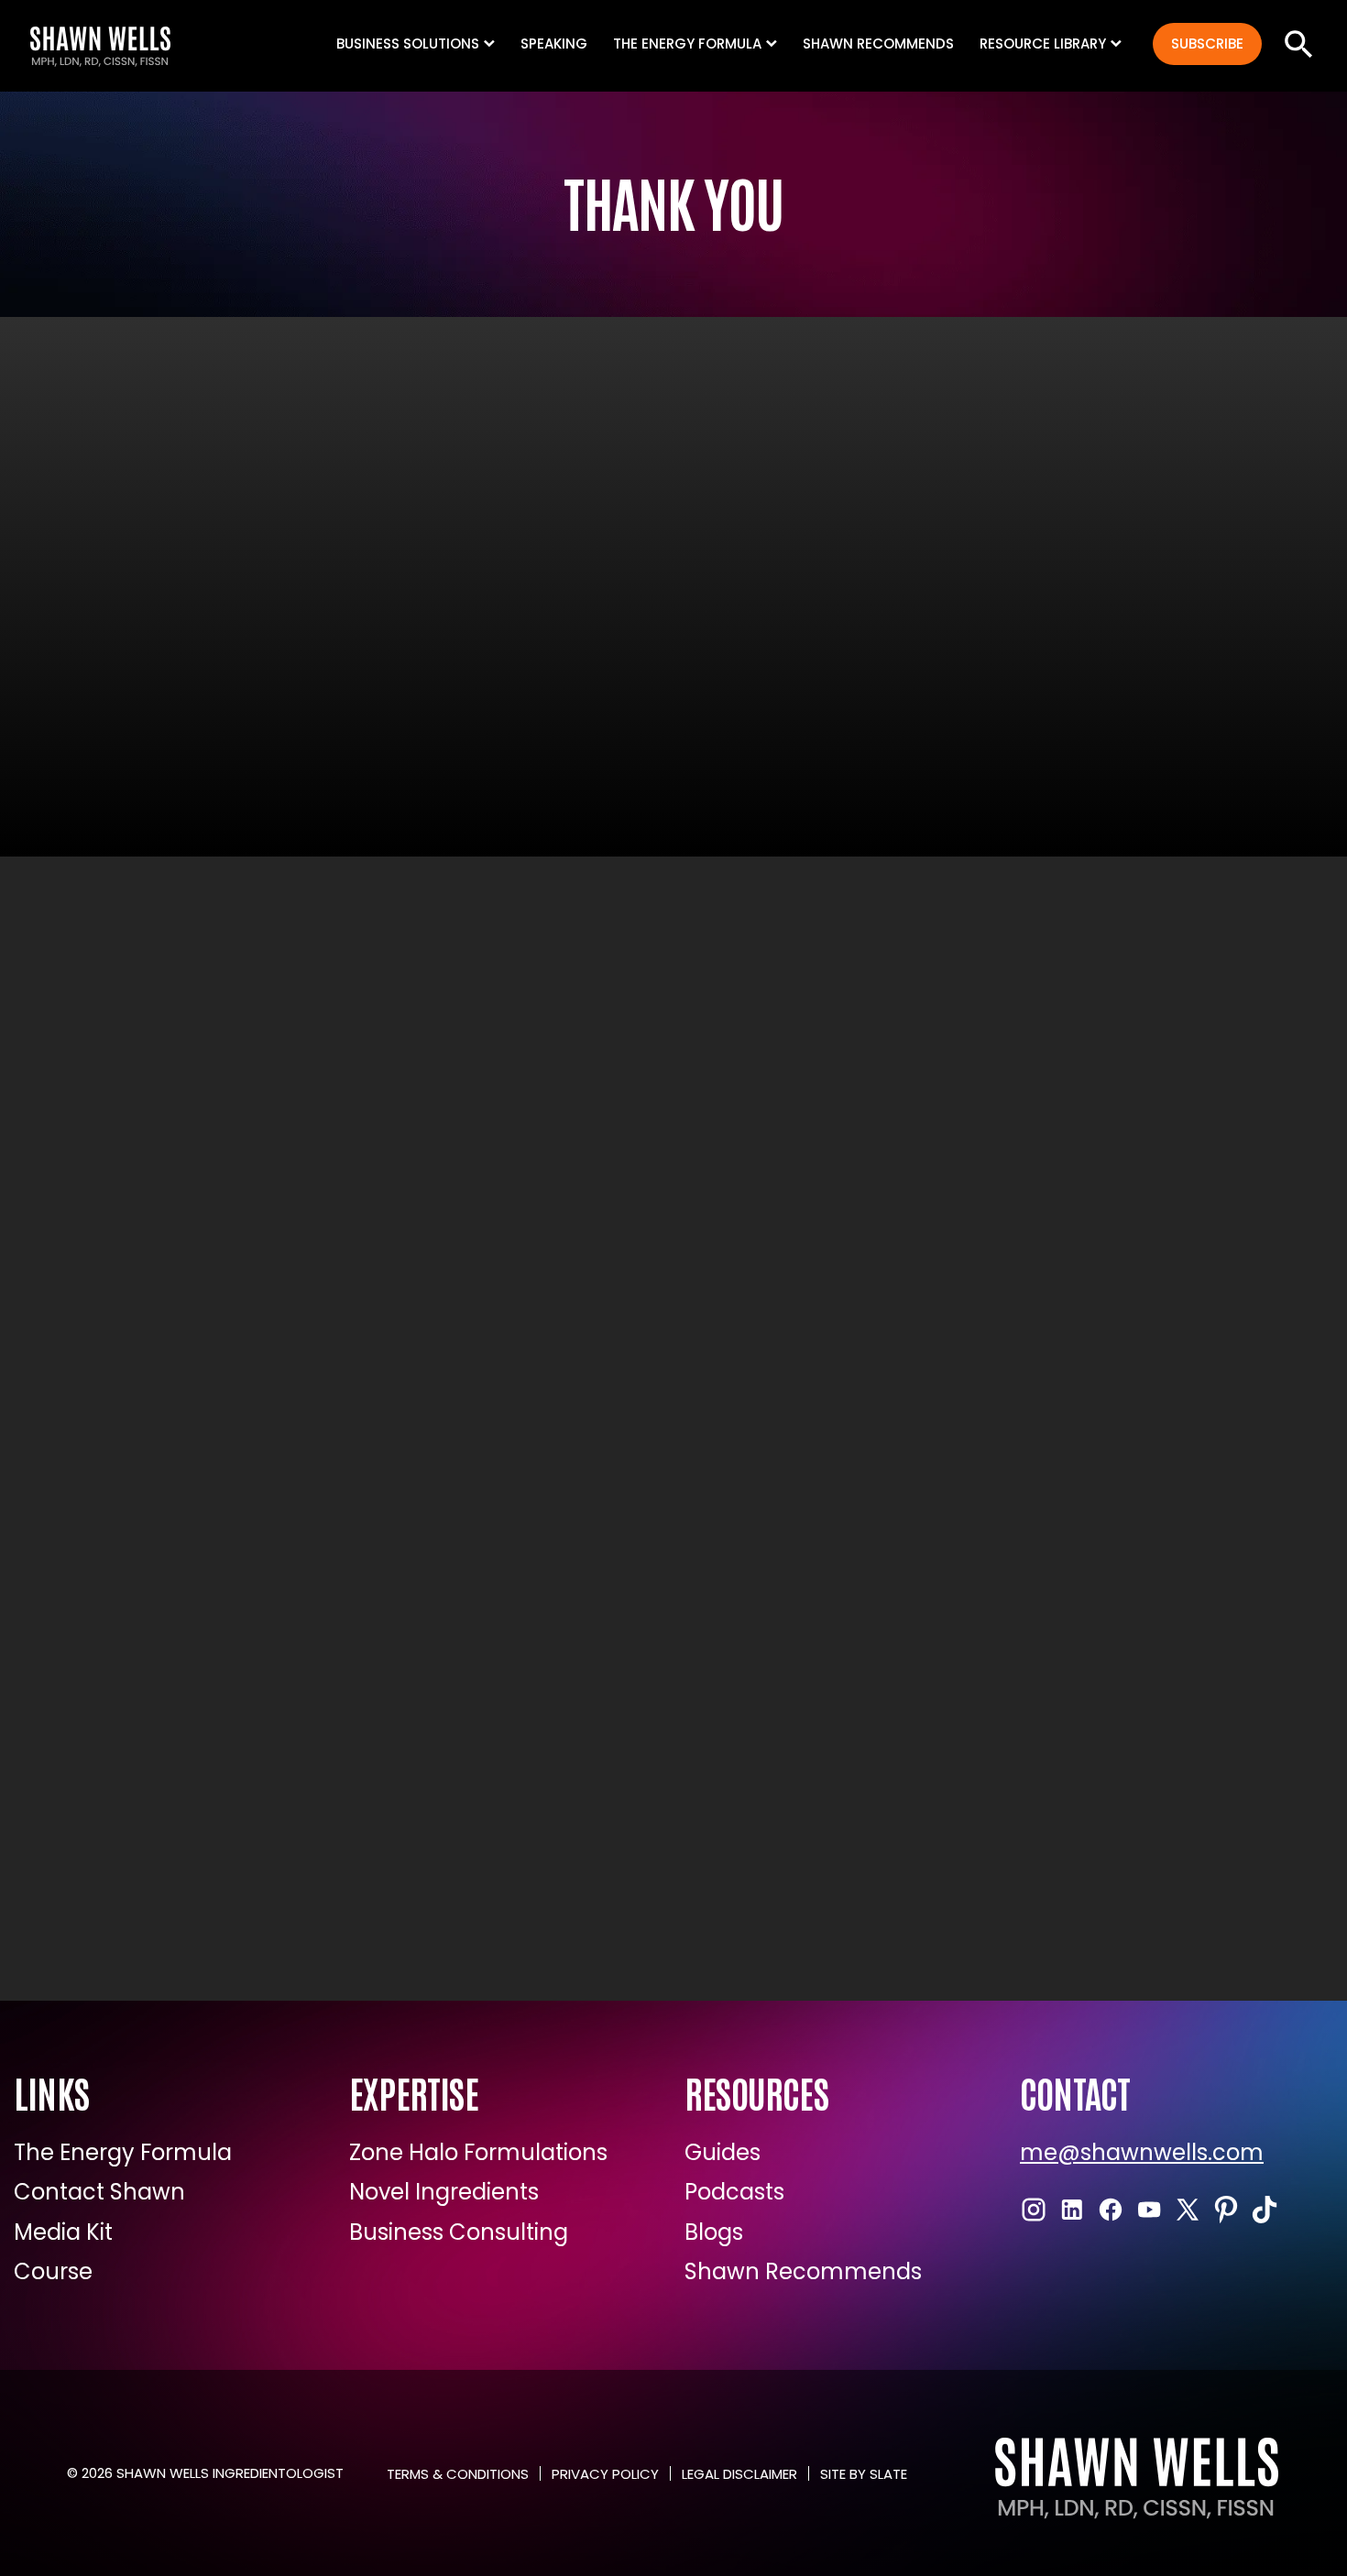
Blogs (714, 2232)
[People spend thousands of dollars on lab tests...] (371, 1381)
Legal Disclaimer (739, 2474)
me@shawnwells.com (1142, 2153)
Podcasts (734, 2192)
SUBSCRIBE (1207, 44)
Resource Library (1043, 44)
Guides (723, 2153)
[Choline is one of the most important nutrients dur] (976, 1381)
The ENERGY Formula (687, 44)
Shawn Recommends (878, 44)
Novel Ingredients (444, 2192)
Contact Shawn (99, 2192)
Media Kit (63, 2232)
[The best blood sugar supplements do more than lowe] (976, 1748)
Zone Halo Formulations (478, 2153)
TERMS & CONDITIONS (458, 2474)
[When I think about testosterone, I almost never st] (673, 1381)
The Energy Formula (123, 2153)
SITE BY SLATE (864, 2474)
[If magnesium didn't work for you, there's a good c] (371, 1748)
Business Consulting (459, 2232)
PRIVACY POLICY (605, 2474)
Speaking (554, 44)
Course (53, 2272)
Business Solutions (408, 44)
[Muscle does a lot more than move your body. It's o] (673, 1748)
